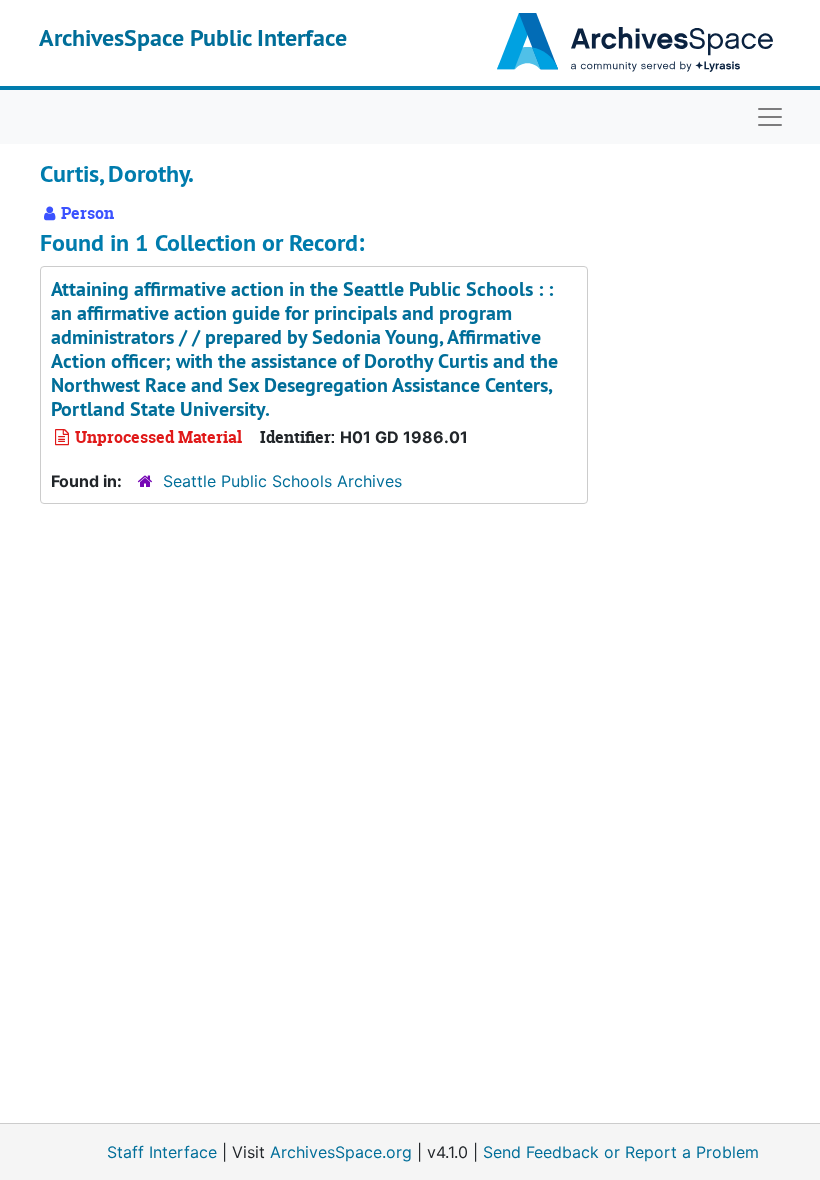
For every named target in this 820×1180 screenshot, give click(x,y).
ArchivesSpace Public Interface (193, 37)
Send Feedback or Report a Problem (621, 1152)
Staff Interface (162, 1152)
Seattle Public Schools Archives (282, 481)
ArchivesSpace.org (341, 1152)
